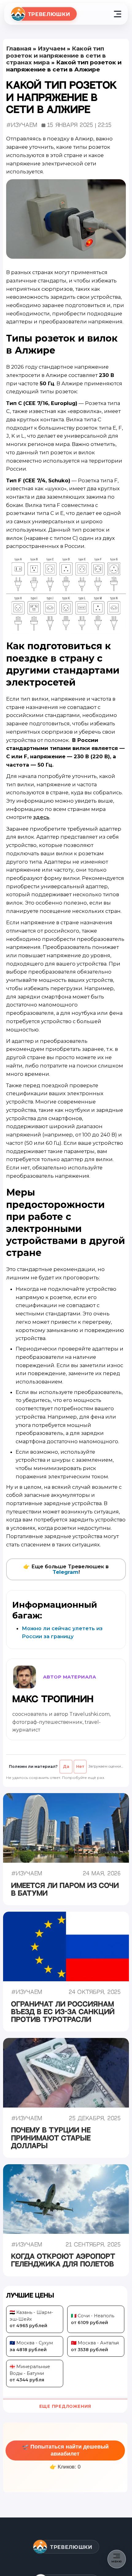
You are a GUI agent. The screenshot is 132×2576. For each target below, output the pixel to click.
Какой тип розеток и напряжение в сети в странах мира (56, 55)
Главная (19, 49)
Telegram (66, 1572)
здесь (41, 817)
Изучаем (52, 49)
